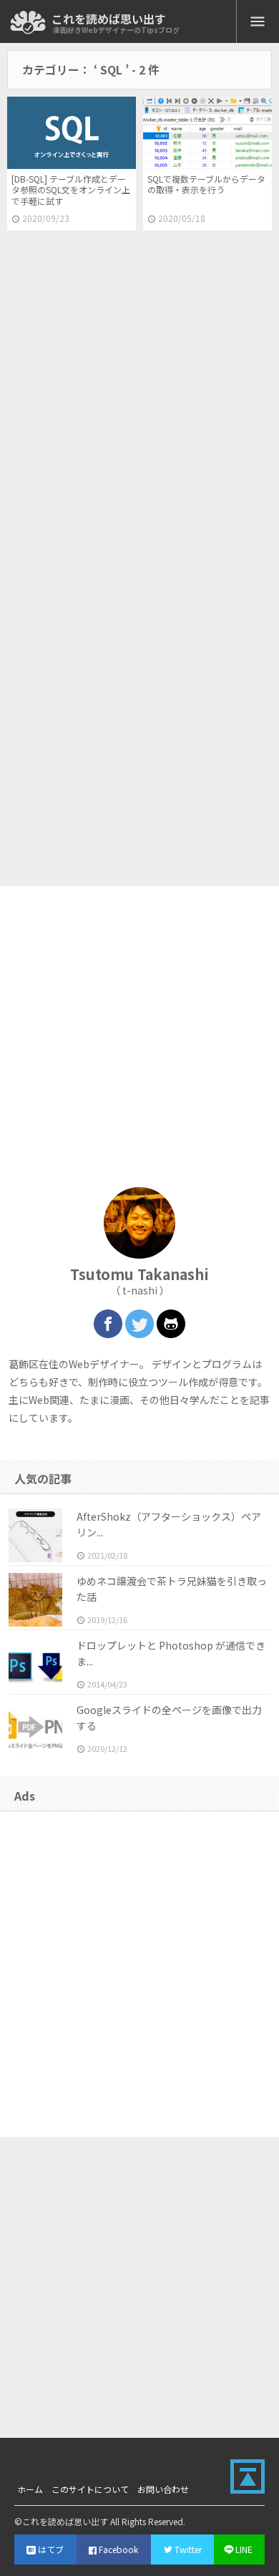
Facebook (118, 2549)
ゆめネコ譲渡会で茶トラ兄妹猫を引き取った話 (172, 1589)
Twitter (188, 2549)
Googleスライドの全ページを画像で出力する (169, 1718)
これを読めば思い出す (109, 19)
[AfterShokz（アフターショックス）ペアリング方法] (35, 1535)
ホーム (30, 2489)
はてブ (51, 2549)
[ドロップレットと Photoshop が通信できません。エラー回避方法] (35, 1664)
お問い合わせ (163, 2489)
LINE (244, 2549)
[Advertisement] (139, 392)
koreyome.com (28, 23)
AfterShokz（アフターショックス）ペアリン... (169, 1524)
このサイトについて (90, 2489)
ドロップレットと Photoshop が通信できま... (171, 1653)
